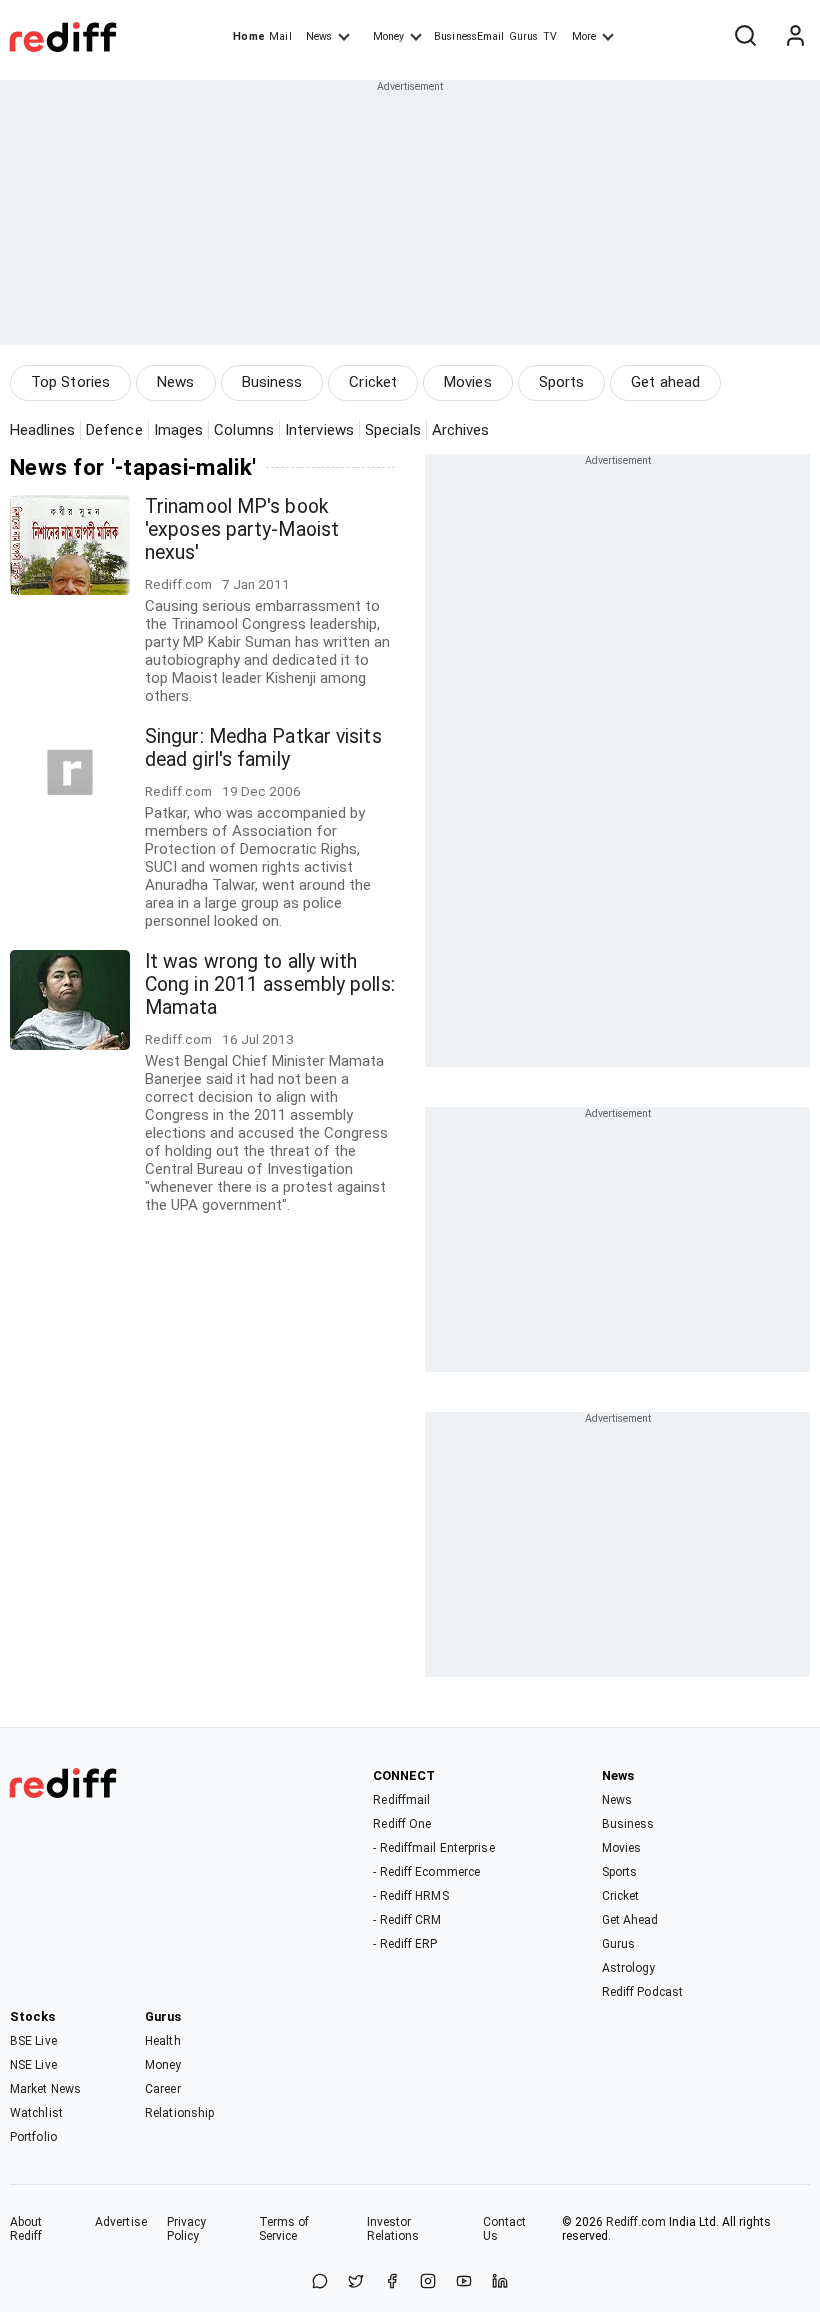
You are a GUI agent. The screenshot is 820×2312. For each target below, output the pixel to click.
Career (163, 2089)
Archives (461, 430)
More (584, 36)
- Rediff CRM (407, 1920)
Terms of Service (284, 2229)
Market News (45, 2089)
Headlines (42, 430)
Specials (393, 430)
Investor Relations (393, 2229)
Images (179, 430)
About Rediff (26, 2229)
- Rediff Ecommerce (426, 1872)
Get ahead (665, 382)
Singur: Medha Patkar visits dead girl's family (263, 748)
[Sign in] (795, 37)
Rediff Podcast (642, 1992)
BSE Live (33, 2041)
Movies (468, 382)
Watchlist (36, 2113)
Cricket (373, 382)
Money (388, 36)
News (319, 36)
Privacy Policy (187, 2229)
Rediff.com (636, 2222)
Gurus (524, 36)
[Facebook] (392, 2282)
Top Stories (70, 382)
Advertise (121, 2222)
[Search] (745, 37)
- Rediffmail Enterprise (433, 1848)
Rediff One (402, 1824)
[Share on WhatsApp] (320, 2282)
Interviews (319, 430)
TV (550, 36)
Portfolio (33, 2137)
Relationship (179, 2113)
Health (163, 2041)
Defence (114, 430)
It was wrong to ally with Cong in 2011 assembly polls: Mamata (270, 984)
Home (248, 36)
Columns (244, 430)
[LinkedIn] (500, 2282)
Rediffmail (401, 1800)
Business (272, 382)
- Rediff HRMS (410, 1896)
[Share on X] (356, 2282)
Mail (280, 36)
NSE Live (33, 2065)
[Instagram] (428, 2282)
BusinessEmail (469, 36)
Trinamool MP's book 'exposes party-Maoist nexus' (242, 529)
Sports (562, 382)
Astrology (629, 1968)
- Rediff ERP (405, 1944)
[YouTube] (464, 2282)
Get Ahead (630, 1920)
